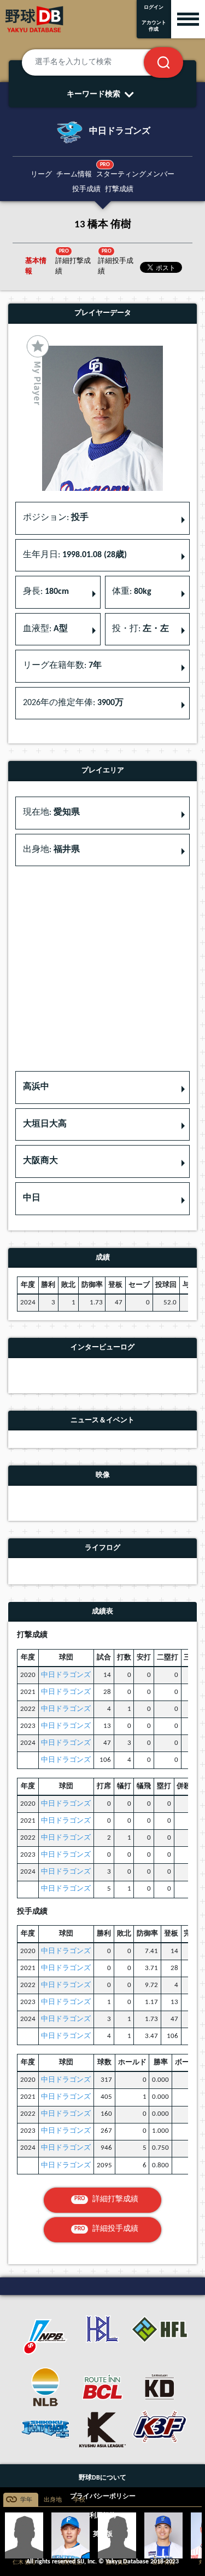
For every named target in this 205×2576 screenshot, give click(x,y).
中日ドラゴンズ (66, 1675)
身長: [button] (46, 592)
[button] (102, 1087)
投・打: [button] (140, 629)
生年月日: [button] (75, 555)
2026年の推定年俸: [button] (73, 703)
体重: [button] (132, 592)
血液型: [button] (45, 629)
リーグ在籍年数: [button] (62, 666)
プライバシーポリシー (103, 2497)
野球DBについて (102, 2478)
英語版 (103, 2534)
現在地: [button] (51, 812)
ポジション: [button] (56, 518)
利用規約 (103, 2516)
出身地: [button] (51, 850)
